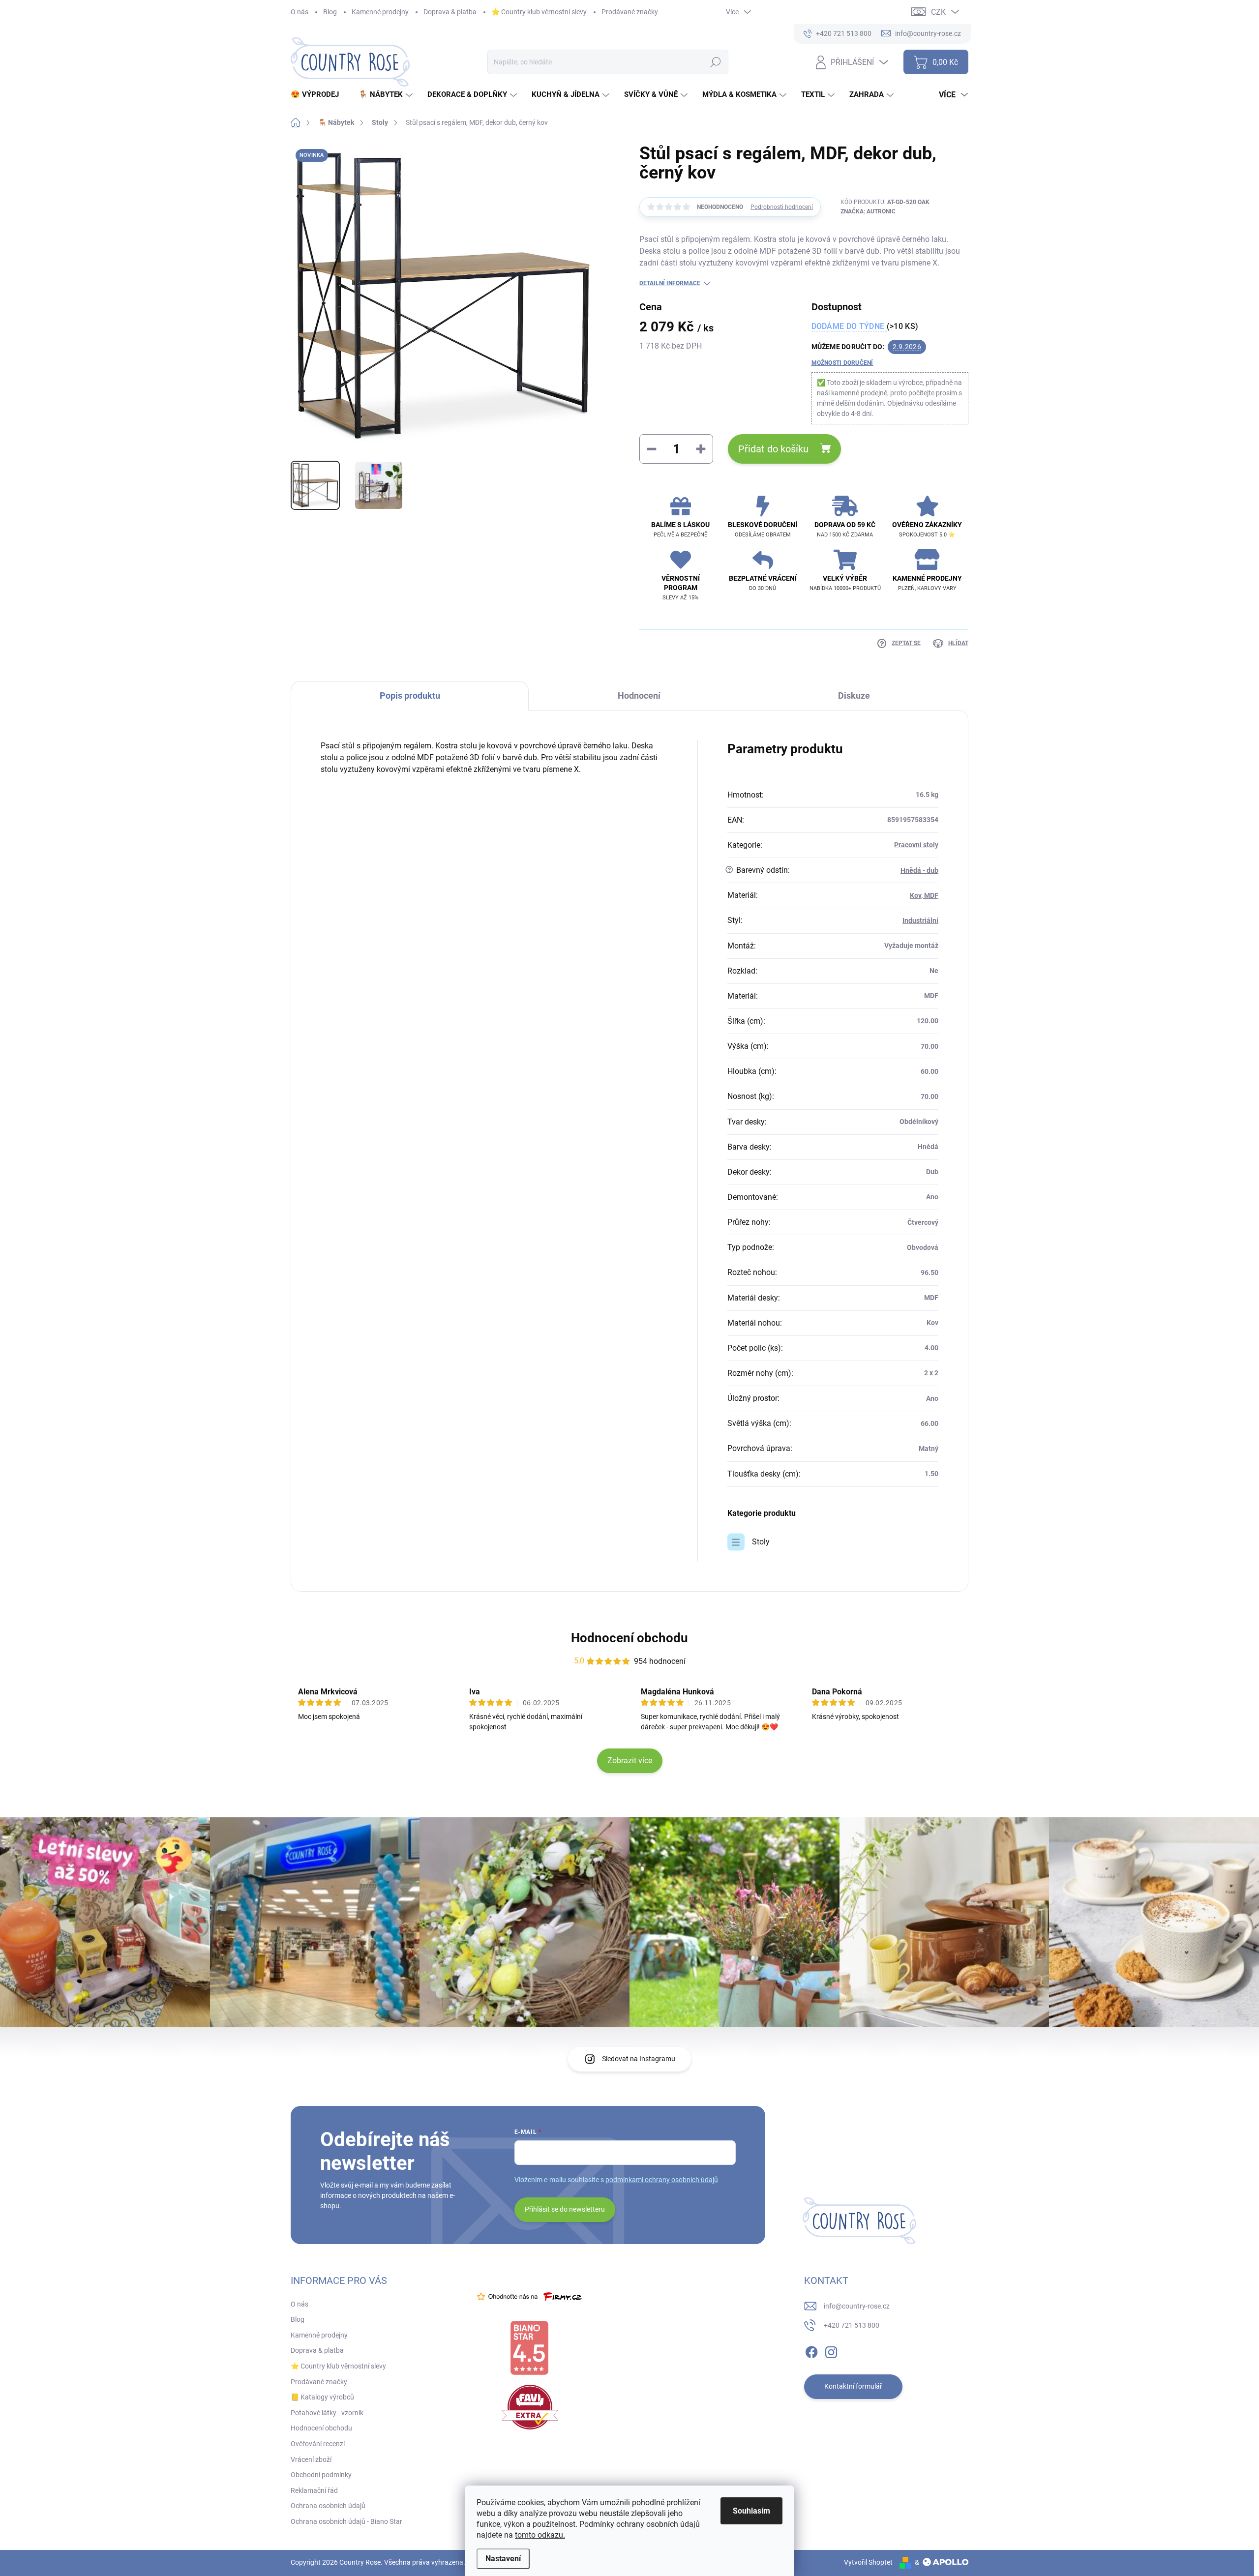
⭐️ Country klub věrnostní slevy (539, 12)
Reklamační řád (314, 2490)
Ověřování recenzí (318, 2444)
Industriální (920, 920)
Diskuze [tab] (854, 696)
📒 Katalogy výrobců (322, 2397)
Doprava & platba (450, 12)
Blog (330, 12)
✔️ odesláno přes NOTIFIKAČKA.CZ (93, 2554)
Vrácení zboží (311, 2459)
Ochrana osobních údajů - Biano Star (346, 2521)
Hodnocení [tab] (639, 696)
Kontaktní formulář (853, 2386)
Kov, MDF (924, 895)
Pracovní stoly (916, 845)
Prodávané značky (630, 12)
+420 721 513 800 (852, 2325)
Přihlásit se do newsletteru (565, 2209)
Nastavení (503, 2559)
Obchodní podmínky (321, 2475)
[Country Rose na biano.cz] (529, 2348)
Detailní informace (670, 283)
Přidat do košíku (773, 449)
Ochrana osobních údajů (328, 2506)
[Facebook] (811, 2350)
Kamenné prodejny (380, 12)
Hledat (715, 62)
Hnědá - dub (919, 870)
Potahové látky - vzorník (327, 2413)
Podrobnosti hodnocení (782, 207)
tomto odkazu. (540, 2535)
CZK (938, 12)
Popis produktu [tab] (410, 696)
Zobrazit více (630, 1761)
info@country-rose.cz (857, 2306)
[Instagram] (831, 2350)
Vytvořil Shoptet (868, 2562)
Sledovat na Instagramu (639, 2059)
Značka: (868, 211)
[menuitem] (318, 95)
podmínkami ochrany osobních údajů (662, 2180)
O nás (300, 12)
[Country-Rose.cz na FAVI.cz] (530, 2407)
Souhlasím (751, 2511)
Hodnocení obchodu (629, 1638)
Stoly (761, 1542)
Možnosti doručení (842, 363)
